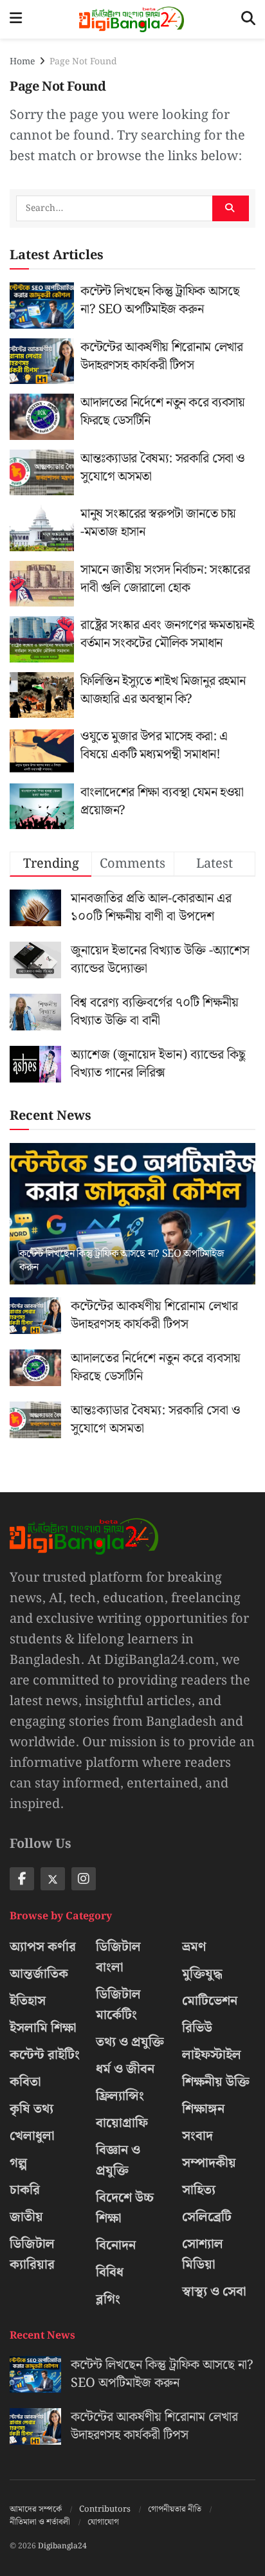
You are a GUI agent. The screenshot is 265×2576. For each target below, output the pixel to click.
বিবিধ (110, 2272)
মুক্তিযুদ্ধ (202, 1974)
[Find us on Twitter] (53, 1879)
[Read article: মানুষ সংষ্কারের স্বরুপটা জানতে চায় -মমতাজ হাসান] (42, 528)
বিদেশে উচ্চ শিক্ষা (125, 2208)
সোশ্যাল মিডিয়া (203, 2254)
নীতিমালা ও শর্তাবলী (40, 2522)
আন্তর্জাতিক (39, 1974)
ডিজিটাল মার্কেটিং (118, 2005)
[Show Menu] (16, 19)
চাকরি (25, 2190)
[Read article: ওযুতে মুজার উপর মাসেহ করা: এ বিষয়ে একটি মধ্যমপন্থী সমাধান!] (42, 751)
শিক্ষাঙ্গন (203, 2109)
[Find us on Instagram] (84, 1879)
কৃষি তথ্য (32, 2109)
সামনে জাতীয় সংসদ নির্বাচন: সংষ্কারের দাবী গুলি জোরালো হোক (165, 579)
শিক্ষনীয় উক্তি (216, 2082)
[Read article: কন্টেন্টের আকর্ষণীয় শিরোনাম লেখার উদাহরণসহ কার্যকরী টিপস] (42, 361)
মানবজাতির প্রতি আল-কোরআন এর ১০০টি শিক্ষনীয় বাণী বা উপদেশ (151, 908)
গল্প (18, 2163)
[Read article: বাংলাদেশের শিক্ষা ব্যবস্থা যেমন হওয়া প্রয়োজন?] (42, 807)
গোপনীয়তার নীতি (175, 2509)
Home (22, 62)
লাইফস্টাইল (212, 2055)
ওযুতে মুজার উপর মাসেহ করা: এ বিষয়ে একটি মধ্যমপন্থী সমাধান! (154, 745)
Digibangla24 (62, 2546)
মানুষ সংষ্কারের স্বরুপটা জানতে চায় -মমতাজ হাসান (158, 523)
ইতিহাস (28, 2001)
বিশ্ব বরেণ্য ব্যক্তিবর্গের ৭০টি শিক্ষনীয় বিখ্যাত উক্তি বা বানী (155, 1012)
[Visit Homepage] (132, 19)
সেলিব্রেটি (207, 2217)
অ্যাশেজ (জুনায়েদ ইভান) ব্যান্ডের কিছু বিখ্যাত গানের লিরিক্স (158, 1064)
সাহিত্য (199, 2190)
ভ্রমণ (194, 1947)
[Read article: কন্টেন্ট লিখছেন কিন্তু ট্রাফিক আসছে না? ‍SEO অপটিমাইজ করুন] (42, 306)
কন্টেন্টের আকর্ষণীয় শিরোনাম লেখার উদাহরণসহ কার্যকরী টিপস (161, 356)
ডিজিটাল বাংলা (118, 1957)
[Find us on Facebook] (22, 1879)
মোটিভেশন (210, 2001)
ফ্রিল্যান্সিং (120, 2096)
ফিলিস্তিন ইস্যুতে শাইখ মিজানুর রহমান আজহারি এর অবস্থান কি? (163, 690)
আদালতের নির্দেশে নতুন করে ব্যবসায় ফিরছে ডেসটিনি (163, 412)
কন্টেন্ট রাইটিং (45, 2055)
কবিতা (25, 2082)
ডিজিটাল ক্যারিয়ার (32, 2254)
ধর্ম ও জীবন (125, 2069)
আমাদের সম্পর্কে (36, 2509)
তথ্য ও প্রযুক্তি (130, 2042)
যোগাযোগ (103, 2522)
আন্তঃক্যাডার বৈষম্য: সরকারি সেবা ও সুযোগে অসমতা (163, 468)
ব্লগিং (108, 2299)
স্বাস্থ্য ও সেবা (214, 2292)
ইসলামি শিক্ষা (43, 2028)
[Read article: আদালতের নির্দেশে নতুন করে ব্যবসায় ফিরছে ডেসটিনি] (42, 417)
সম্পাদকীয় (209, 2163)
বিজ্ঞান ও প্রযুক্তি (118, 2160)
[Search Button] (248, 19)
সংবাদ (197, 2136)
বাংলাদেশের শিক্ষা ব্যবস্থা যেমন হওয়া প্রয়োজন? (162, 801)
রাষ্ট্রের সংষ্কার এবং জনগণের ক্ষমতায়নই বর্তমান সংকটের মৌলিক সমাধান (167, 634)
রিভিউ (197, 2028)
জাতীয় (26, 2217)
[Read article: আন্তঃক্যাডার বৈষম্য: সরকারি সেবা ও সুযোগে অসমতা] (42, 473)
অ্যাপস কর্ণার (43, 1947)
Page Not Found (83, 62)
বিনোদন (116, 2245)
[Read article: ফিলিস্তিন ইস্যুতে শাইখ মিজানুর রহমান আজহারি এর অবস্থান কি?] (42, 695)
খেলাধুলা (32, 2136)
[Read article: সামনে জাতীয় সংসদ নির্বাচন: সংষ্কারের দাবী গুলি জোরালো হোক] (42, 584)
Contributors (105, 2509)
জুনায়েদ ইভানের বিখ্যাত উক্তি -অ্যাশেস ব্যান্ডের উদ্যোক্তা (160, 960)
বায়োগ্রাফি (122, 2123)
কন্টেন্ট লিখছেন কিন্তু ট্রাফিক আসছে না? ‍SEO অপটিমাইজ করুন (160, 300)
